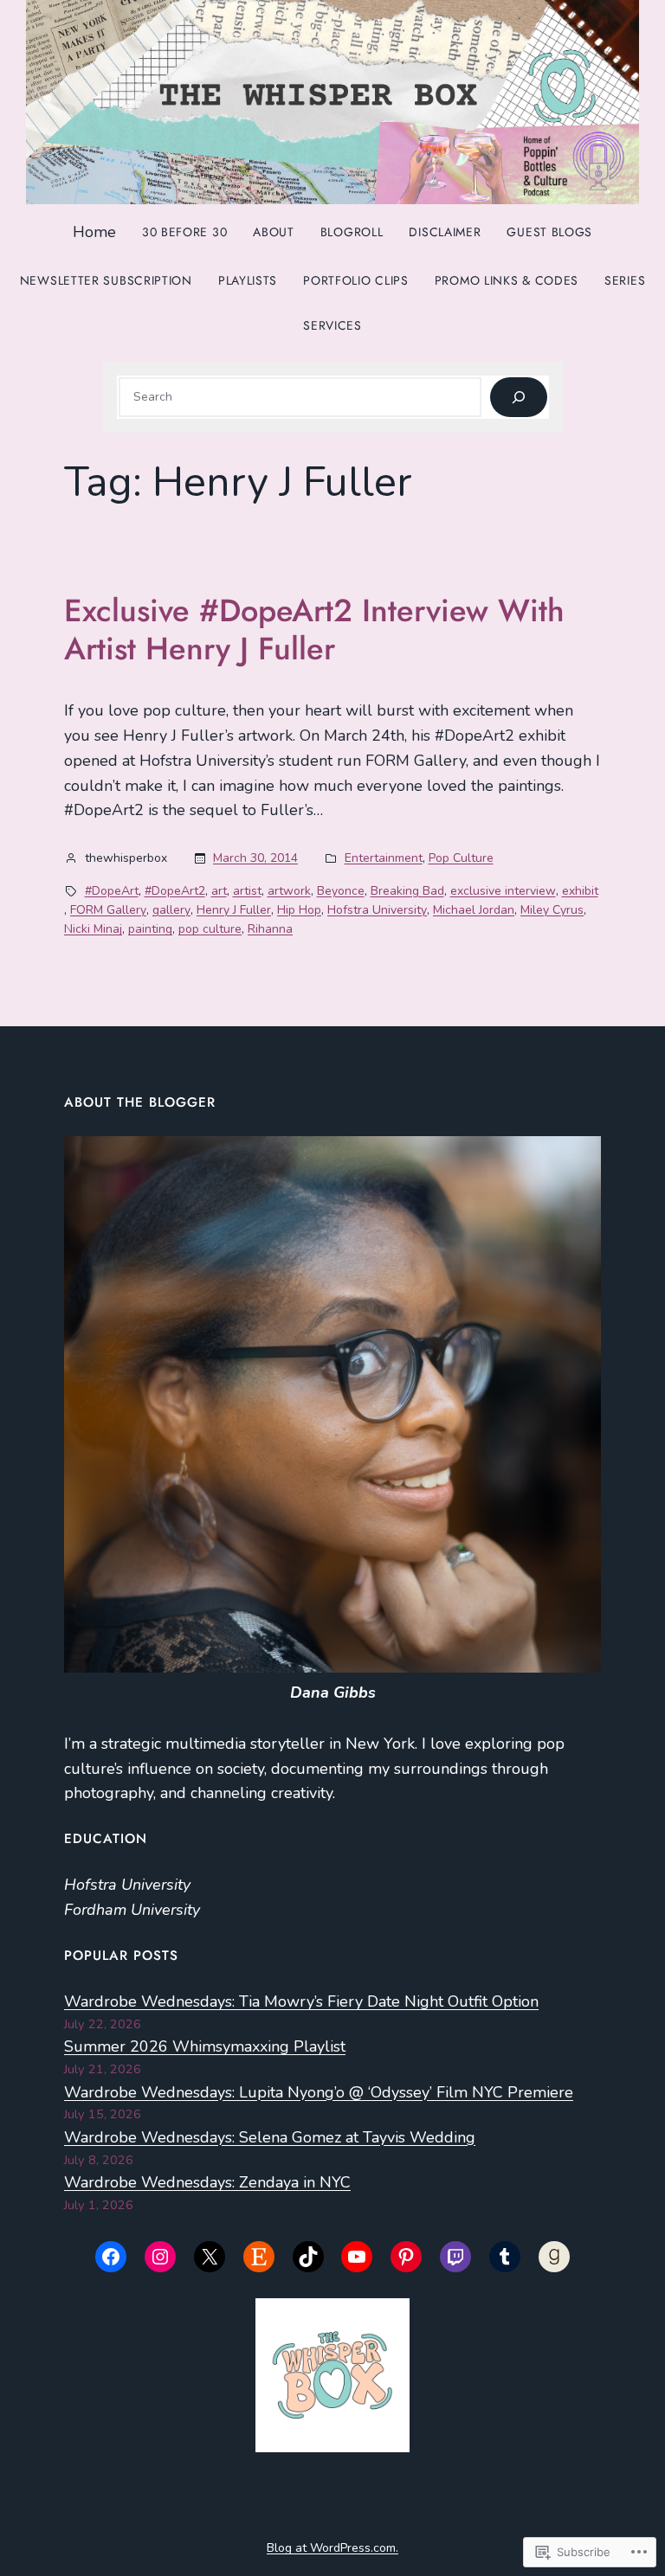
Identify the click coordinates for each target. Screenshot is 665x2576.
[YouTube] (357, 2257)
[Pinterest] (406, 2257)
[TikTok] (308, 2257)
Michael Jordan (474, 910)
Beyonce (341, 891)
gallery (171, 910)
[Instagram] (160, 2257)
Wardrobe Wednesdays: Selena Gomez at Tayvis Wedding (270, 2137)
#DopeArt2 (175, 891)
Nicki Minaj (93, 929)
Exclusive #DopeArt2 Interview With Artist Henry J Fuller (314, 630)
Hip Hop (299, 910)
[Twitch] (455, 2257)
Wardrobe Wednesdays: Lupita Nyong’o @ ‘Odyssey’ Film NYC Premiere (319, 2092)
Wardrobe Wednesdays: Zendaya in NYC (207, 2182)
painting (150, 929)
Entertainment (384, 858)
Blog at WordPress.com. (332, 2548)
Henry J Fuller (234, 910)
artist (247, 891)
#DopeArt (112, 891)
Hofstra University (377, 910)
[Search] (518, 398)
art (219, 891)
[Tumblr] (505, 2257)
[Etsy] (259, 2257)
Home (94, 232)
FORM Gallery (108, 910)
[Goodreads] (554, 2257)
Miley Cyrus (552, 910)
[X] (210, 2257)
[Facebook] (111, 2257)
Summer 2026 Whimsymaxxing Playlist (205, 2046)
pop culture (210, 929)
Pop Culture (461, 858)
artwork (289, 891)
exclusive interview (503, 891)
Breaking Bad (407, 891)
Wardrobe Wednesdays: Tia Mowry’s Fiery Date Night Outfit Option (301, 2001)
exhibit (580, 891)
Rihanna (270, 929)
